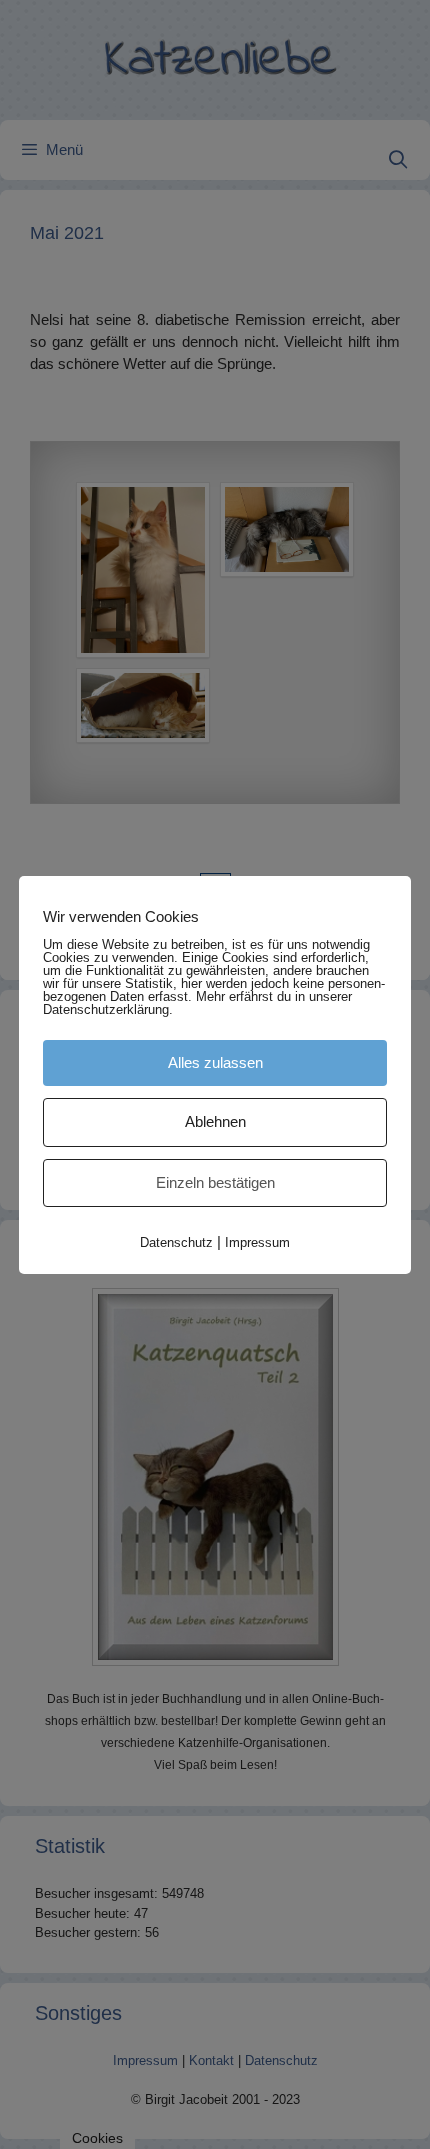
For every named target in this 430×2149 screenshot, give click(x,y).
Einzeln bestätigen (215, 1182)
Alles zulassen (215, 1062)
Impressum (257, 1242)
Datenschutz (176, 1242)
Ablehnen (215, 1121)
